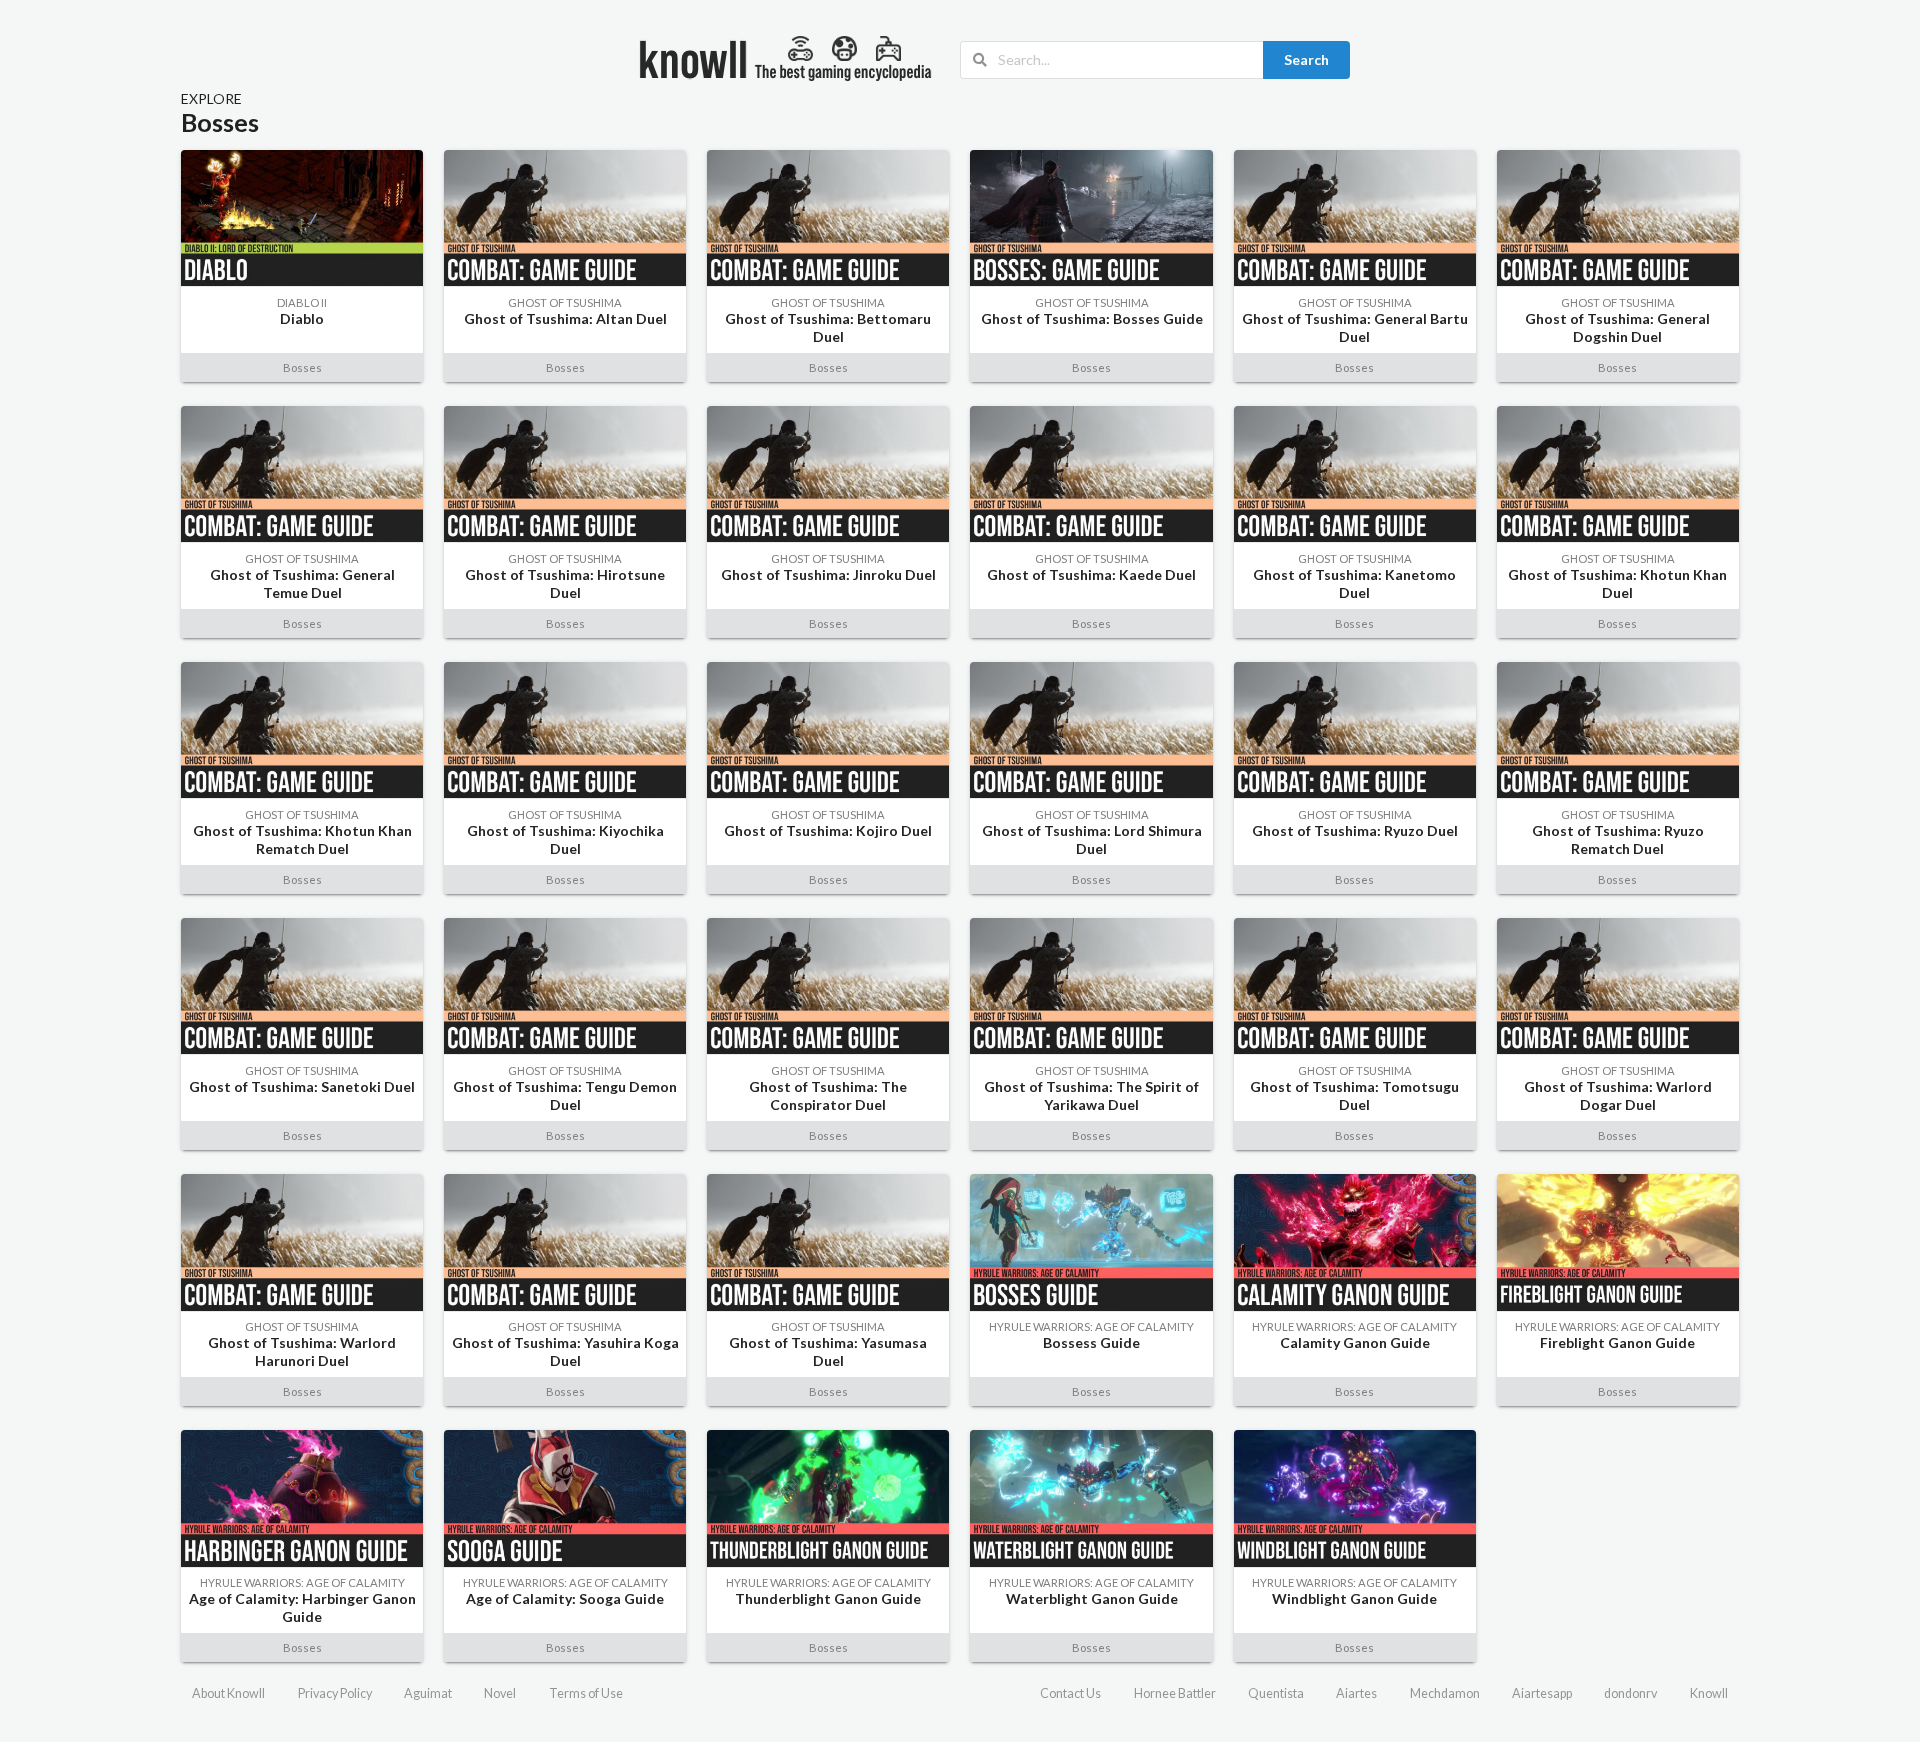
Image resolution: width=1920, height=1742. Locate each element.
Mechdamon (1445, 1693)
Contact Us (1070, 1693)
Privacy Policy (335, 1693)
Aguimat (428, 1693)
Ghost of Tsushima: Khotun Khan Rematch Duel (302, 839)
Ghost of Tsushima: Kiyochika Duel (565, 839)
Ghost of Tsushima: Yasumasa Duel (828, 1351)
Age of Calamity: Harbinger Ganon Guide (302, 1607)
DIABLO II (302, 302)
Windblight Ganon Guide (1354, 1598)
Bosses (302, 367)
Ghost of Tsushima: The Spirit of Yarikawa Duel (1091, 1095)
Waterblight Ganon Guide (1092, 1598)
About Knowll (228, 1693)
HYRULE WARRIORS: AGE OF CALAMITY (1091, 1326)
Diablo (302, 318)
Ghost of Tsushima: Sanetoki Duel (302, 1086)
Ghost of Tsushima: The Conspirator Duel (828, 1095)
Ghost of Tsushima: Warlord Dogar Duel (1618, 1095)
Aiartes (1356, 1693)
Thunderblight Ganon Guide (828, 1598)
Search (1306, 59)
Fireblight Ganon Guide (1617, 1342)
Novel (500, 1693)
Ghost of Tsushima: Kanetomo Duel (1354, 583)
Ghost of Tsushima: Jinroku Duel (828, 574)
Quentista (1276, 1693)
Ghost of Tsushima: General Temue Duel (302, 583)
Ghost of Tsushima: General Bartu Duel (1355, 327)
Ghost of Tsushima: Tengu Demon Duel (565, 1095)
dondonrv (1630, 1693)
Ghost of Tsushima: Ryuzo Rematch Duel (1618, 839)
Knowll (1709, 1693)
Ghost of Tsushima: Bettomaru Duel (828, 327)
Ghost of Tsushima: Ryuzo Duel (1355, 830)
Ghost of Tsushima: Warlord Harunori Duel (302, 1351)
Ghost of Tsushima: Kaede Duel (1091, 574)
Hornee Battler (1175, 1693)
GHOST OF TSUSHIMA (565, 302)
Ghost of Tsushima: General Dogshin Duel (1617, 327)
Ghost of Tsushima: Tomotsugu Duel (1354, 1095)
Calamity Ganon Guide (1355, 1342)
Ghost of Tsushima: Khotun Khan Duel (1617, 583)
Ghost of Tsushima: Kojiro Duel (828, 830)
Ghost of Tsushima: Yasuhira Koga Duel (565, 1351)
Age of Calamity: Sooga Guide (565, 1598)
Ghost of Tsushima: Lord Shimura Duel (1092, 839)
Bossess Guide (1091, 1342)
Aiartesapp (1542, 1693)
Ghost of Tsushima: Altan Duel (565, 318)
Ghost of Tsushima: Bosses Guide (1092, 318)
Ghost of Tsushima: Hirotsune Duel (565, 583)
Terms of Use (586, 1693)
